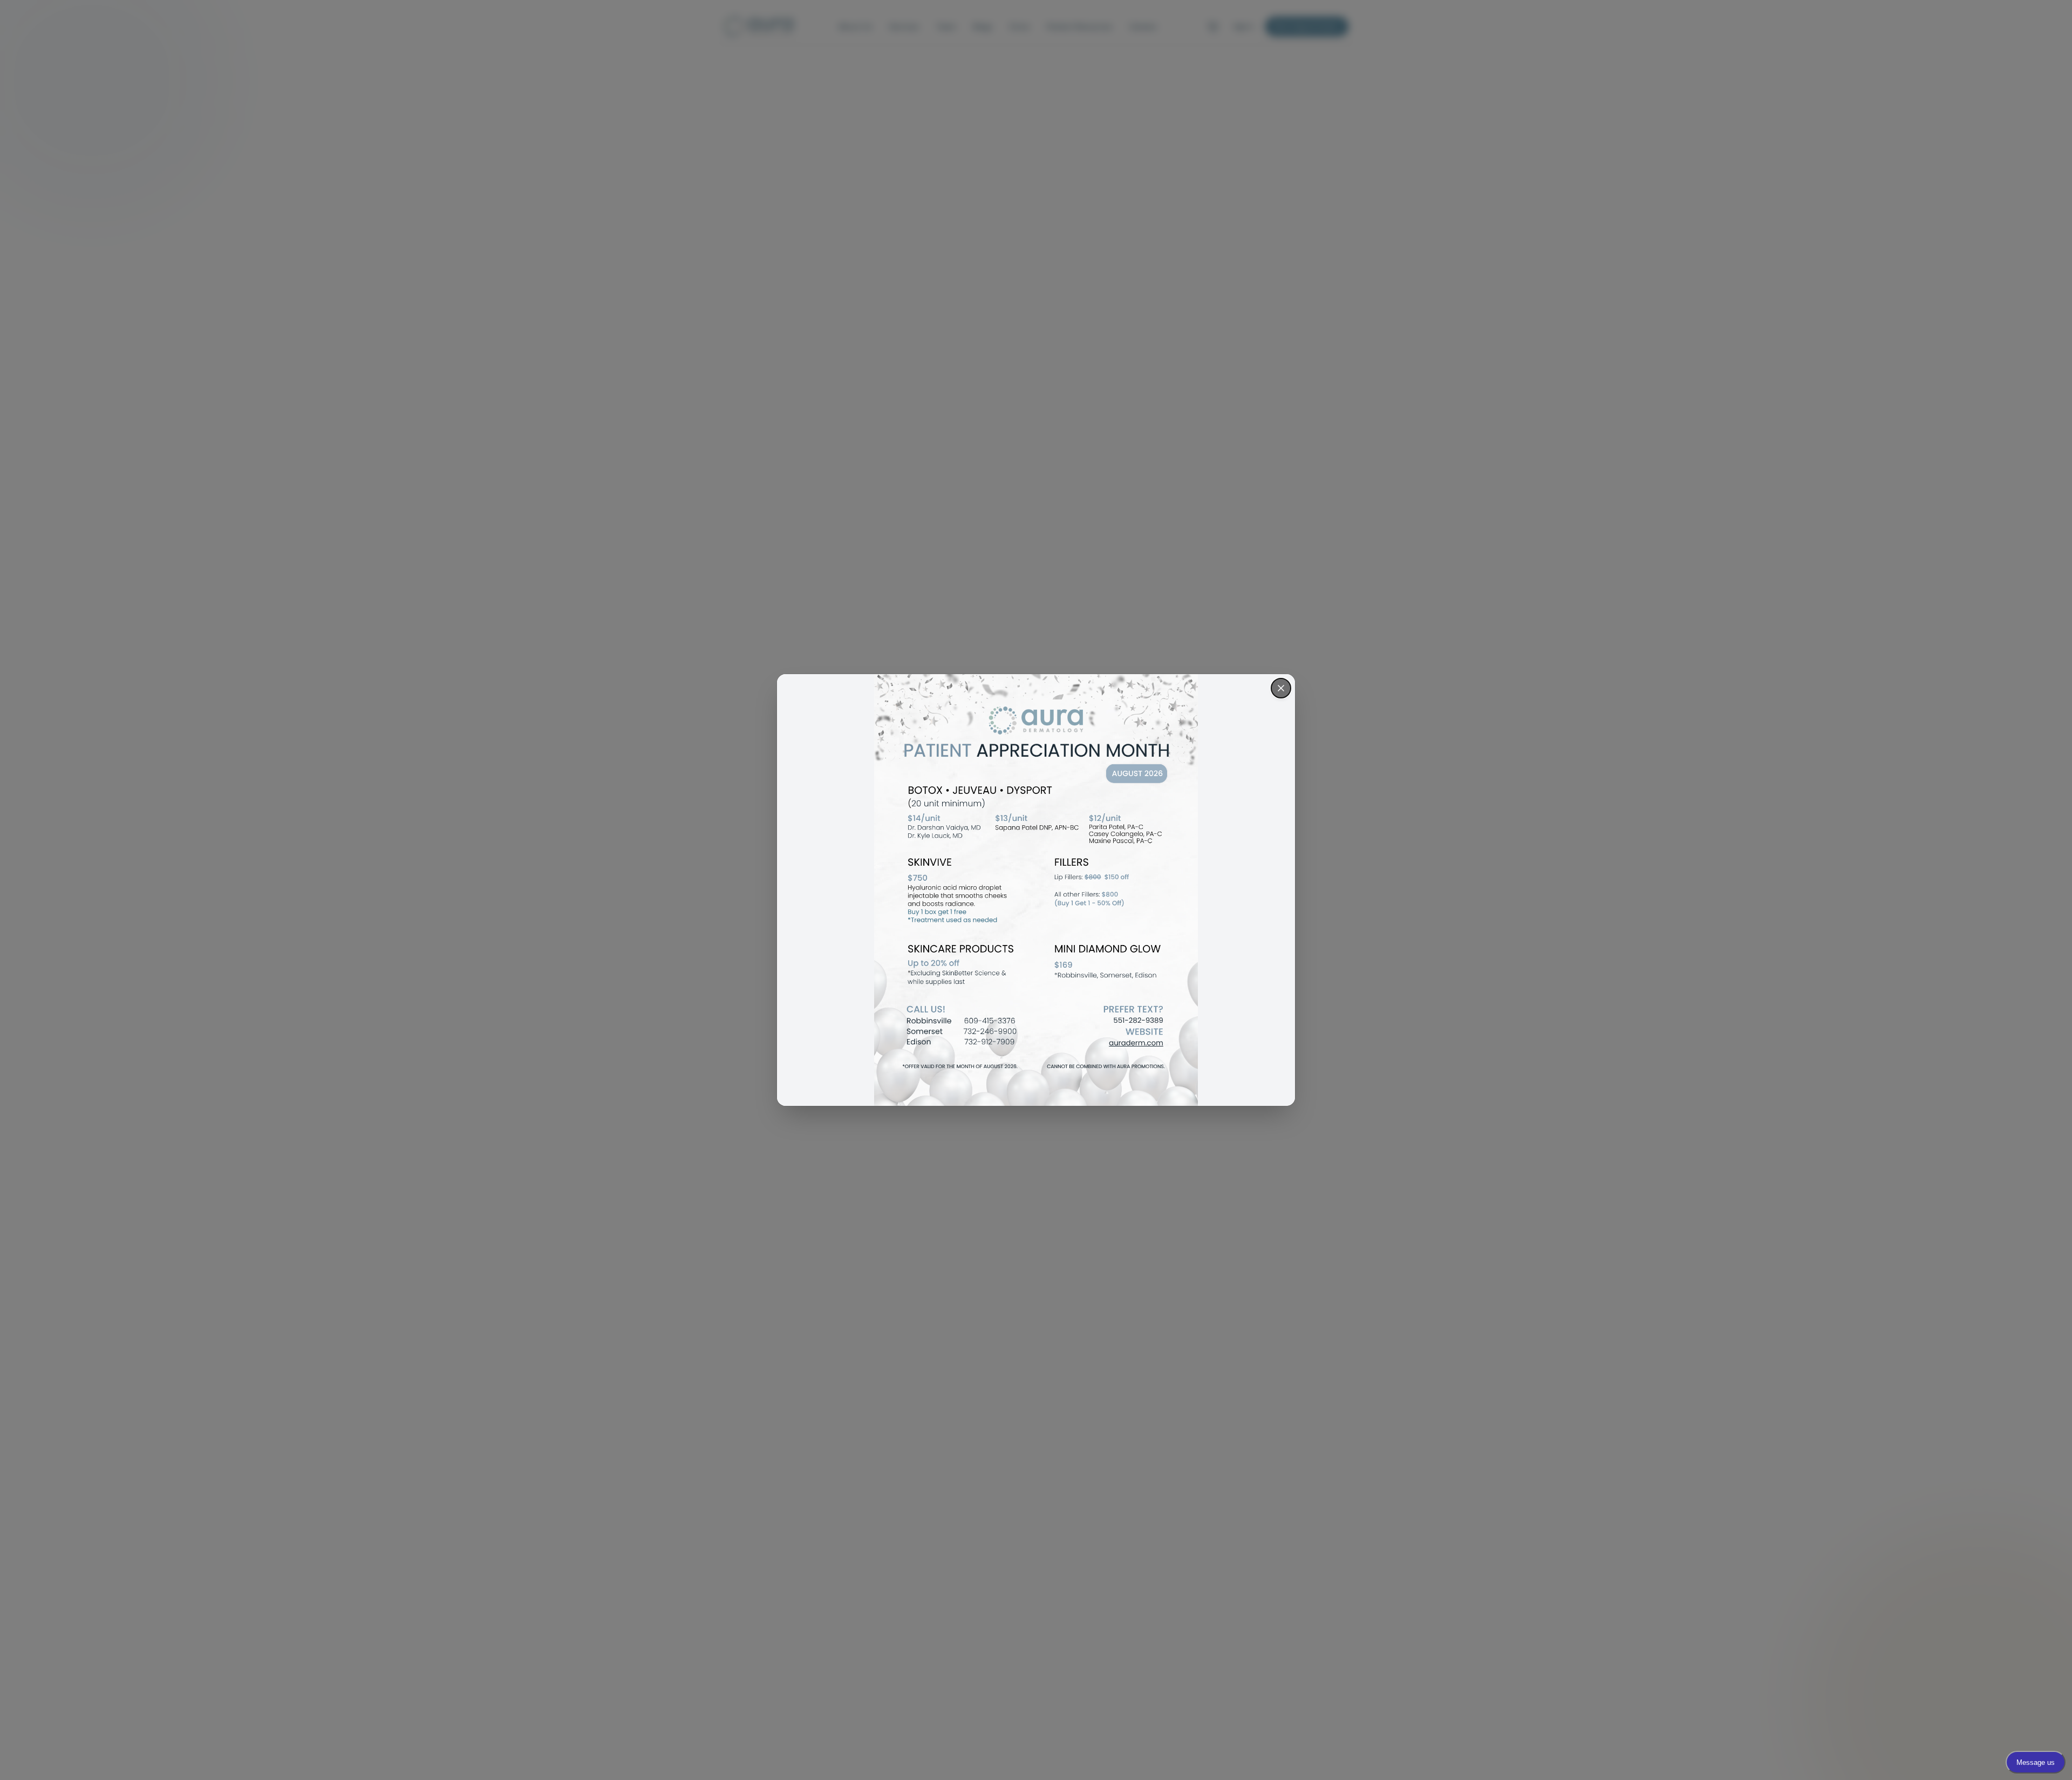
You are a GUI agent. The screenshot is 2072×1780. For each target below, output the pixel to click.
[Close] (1281, 688)
